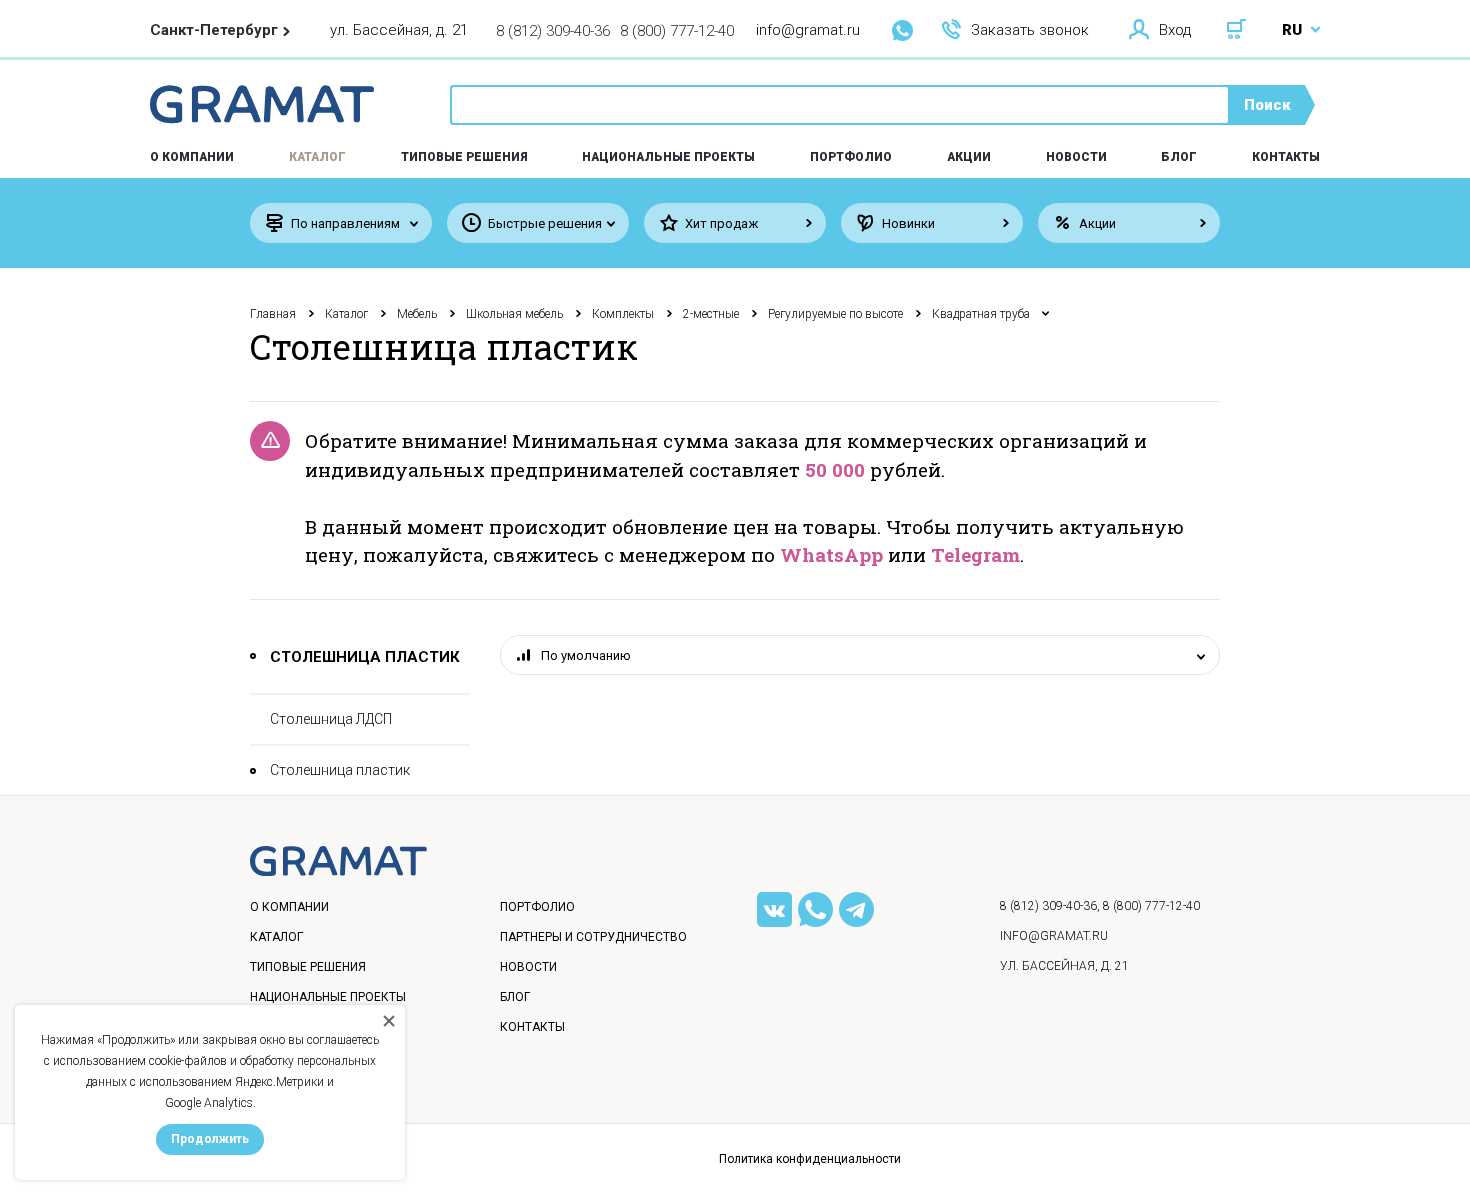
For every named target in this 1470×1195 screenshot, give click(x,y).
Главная (273, 314)
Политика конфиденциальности (810, 1159)
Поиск (1267, 105)
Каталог (317, 157)
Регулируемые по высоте (835, 314)
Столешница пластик (340, 770)
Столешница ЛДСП (331, 719)
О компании (289, 907)
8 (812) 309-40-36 (553, 31)
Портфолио (851, 157)
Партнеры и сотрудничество (593, 937)
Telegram (975, 554)
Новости (1076, 157)
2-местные (711, 314)
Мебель (417, 314)
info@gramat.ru (808, 30)
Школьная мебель (514, 314)
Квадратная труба (981, 314)
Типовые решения (464, 157)
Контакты (1286, 157)
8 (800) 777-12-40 (677, 31)
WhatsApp (831, 554)
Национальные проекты (668, 157)
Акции (969, 157)
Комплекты (623, 314)
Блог (1179, 157)
